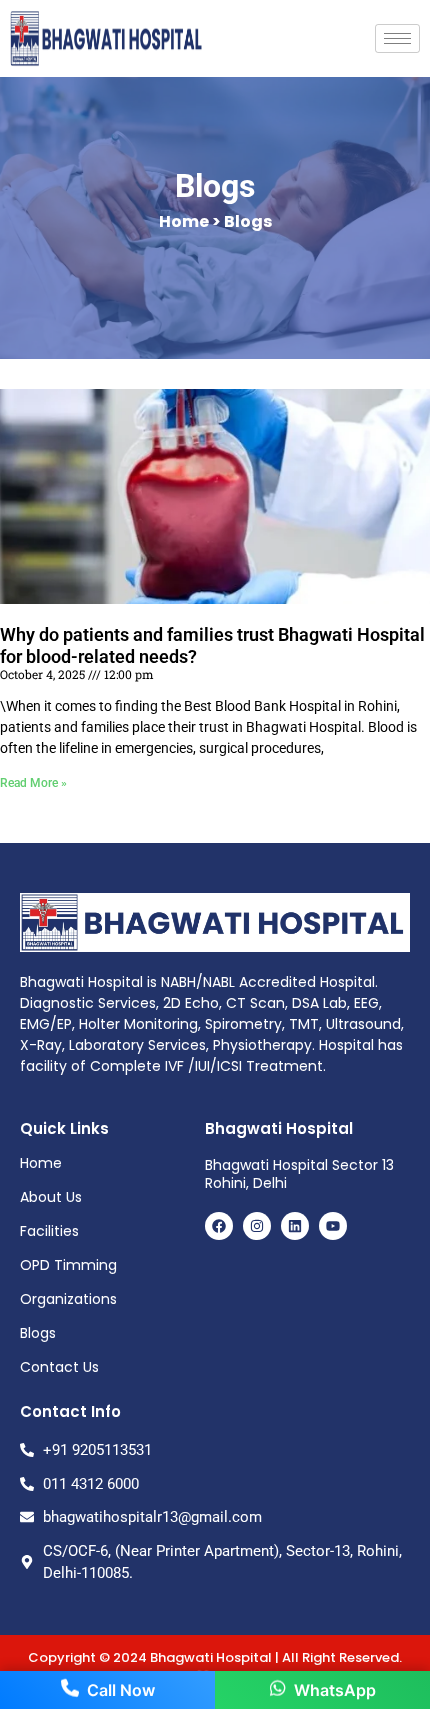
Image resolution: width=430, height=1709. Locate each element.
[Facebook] (219, 1226)
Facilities (49, 1231)
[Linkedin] (295, 1226)
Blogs (38, 1333)
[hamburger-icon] (397, 38)
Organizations (68, 1299)
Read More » (33, 783)
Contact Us (59, 1367)
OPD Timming (68, 1265)
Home (41, 1163)
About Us (51, 1197)
